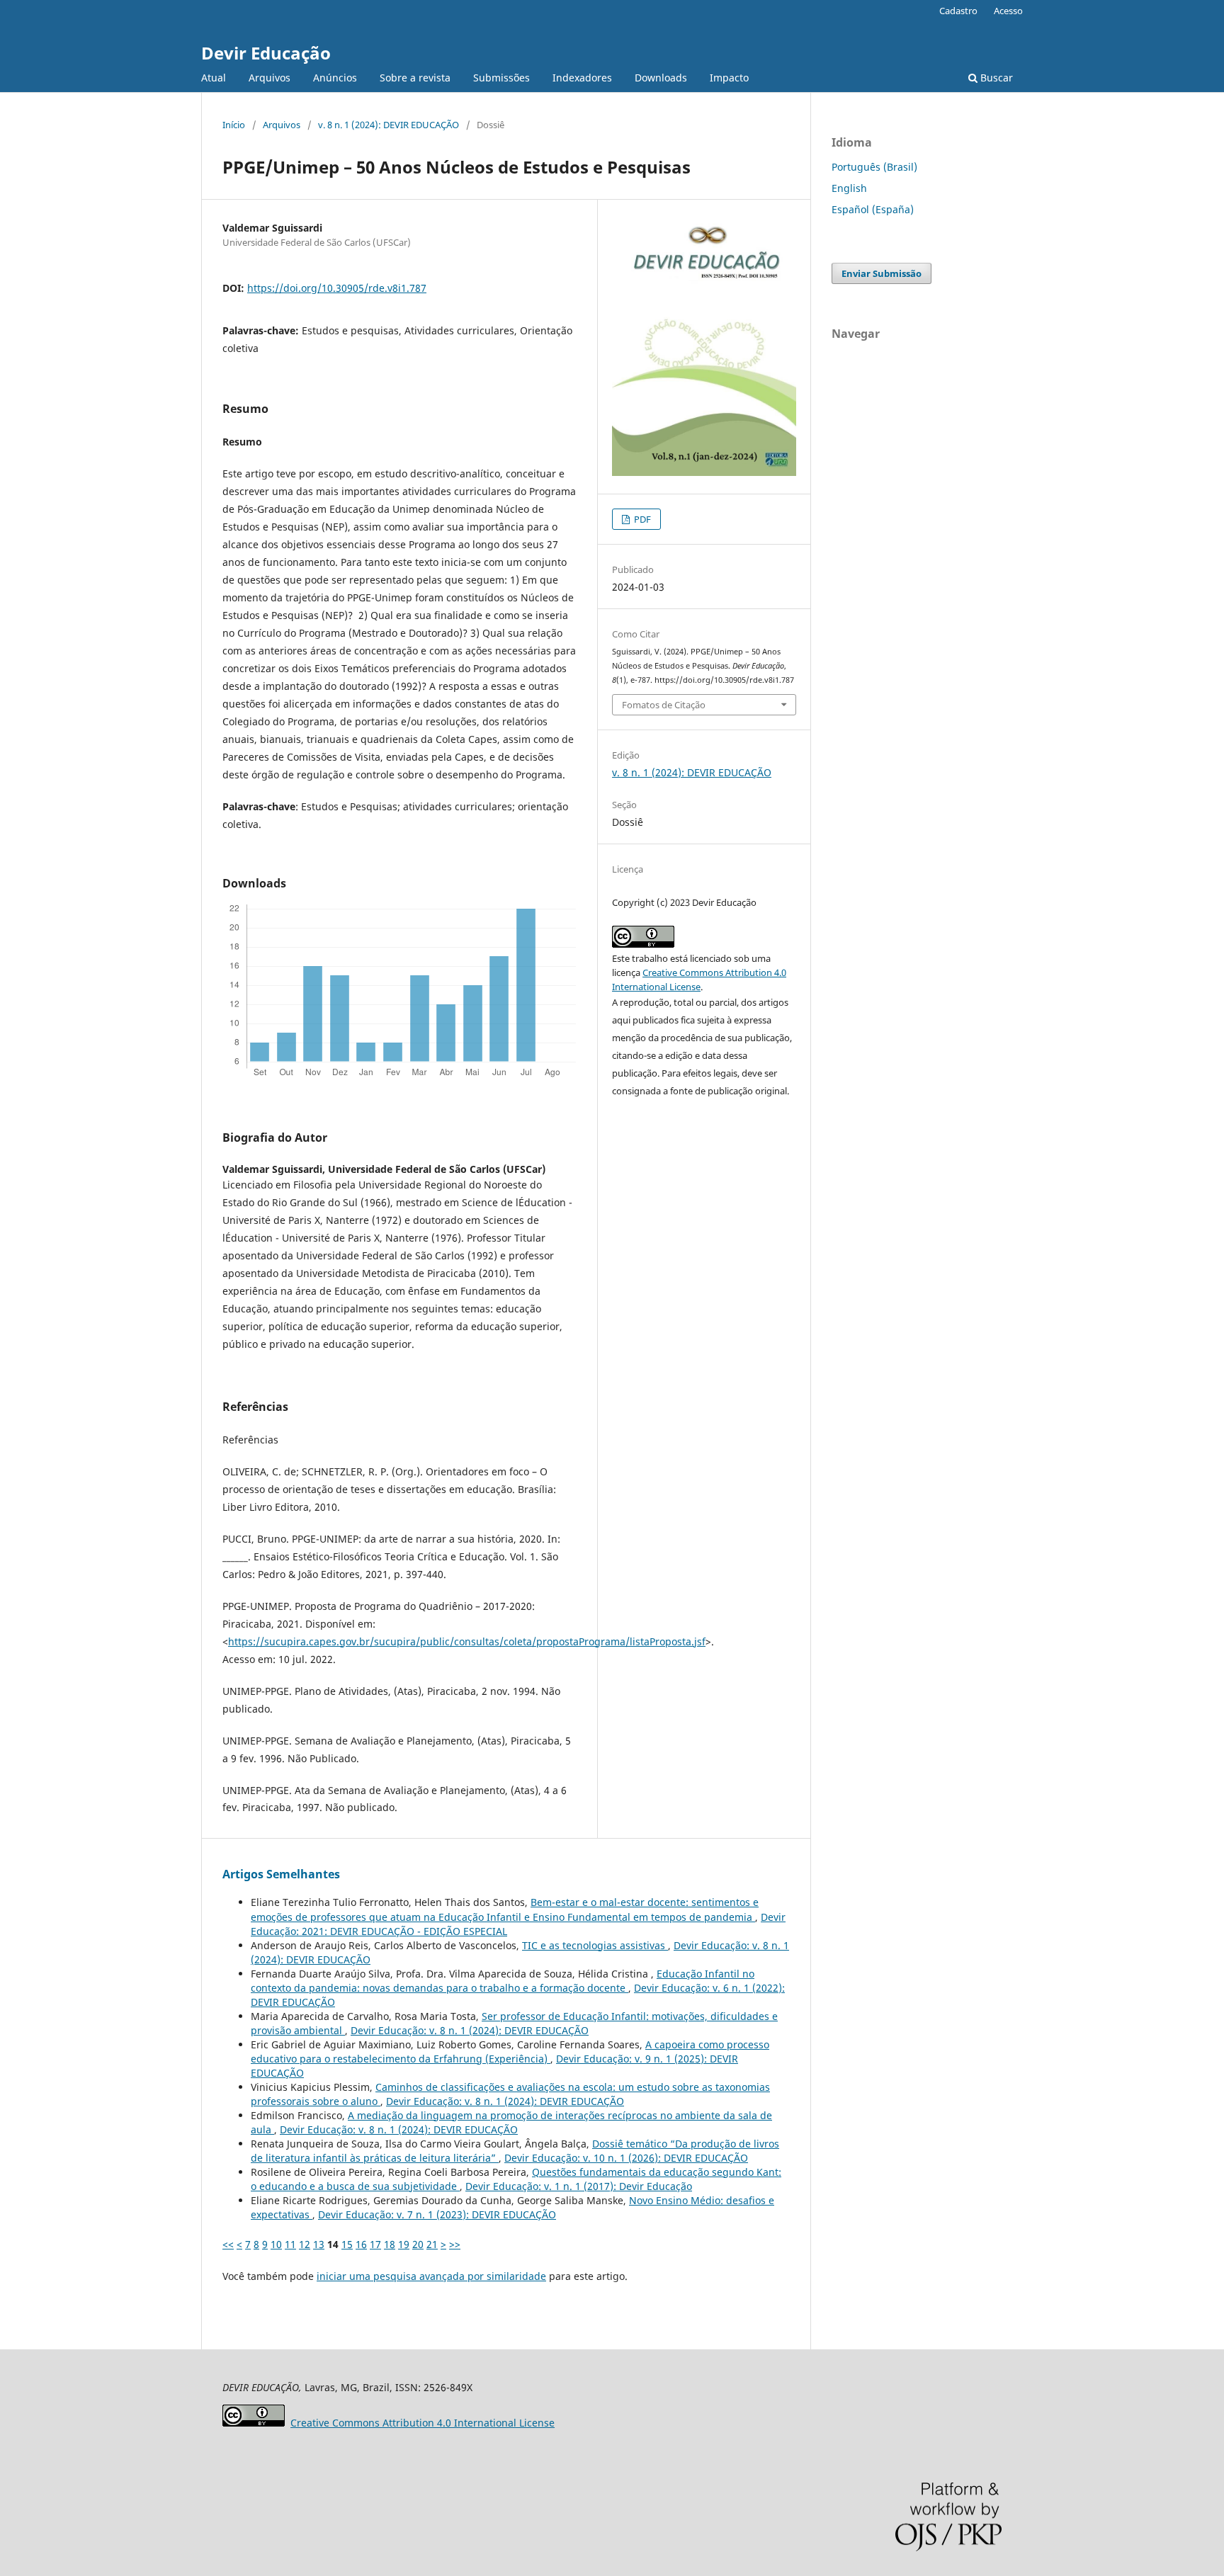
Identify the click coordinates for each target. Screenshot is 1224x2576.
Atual (214, 78)
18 (390, 2244)
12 (305, 2244)
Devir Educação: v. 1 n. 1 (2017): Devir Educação (579, 2186)
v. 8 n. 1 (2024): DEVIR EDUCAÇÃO (389, 125)
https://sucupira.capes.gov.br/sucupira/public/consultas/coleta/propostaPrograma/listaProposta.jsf (467, 1641)
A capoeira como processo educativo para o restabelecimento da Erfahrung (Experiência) (510, 2052)
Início (234, 125)
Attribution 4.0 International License (423, 2423)
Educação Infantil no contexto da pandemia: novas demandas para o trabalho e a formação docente (503, 1981)
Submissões (501, 78)
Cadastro (958, 11)
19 (404, 2244)
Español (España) (873, 209)
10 (276, 2244)
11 (290, 2244)
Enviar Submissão (882, 273)
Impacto (729, 78)
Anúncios (335, 78)
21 (432, 2244)
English (849, 188)
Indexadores (582, 78)
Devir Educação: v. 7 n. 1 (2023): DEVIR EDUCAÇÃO (437, 2214)
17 (375, 2244)
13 (319, 2244)
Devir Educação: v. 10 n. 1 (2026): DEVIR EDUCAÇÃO (626, 2158)
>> (455, 2244)
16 (361, 2244)
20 (418, 2244)
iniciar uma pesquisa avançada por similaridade (431, 2276)
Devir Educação (266, 53)
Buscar (995, 78)
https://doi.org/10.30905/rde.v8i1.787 (337, 288)
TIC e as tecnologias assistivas (595, 1945)
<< (228, 2244)
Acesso (1008, 11)
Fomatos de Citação (664, 705)
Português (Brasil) (874, 167)
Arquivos (270, 78)
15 (347, 2244)
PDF (641, 519)
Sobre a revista (415, 78)
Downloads (661, 78)
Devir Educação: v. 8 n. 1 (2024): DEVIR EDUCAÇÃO (470, 2030)
